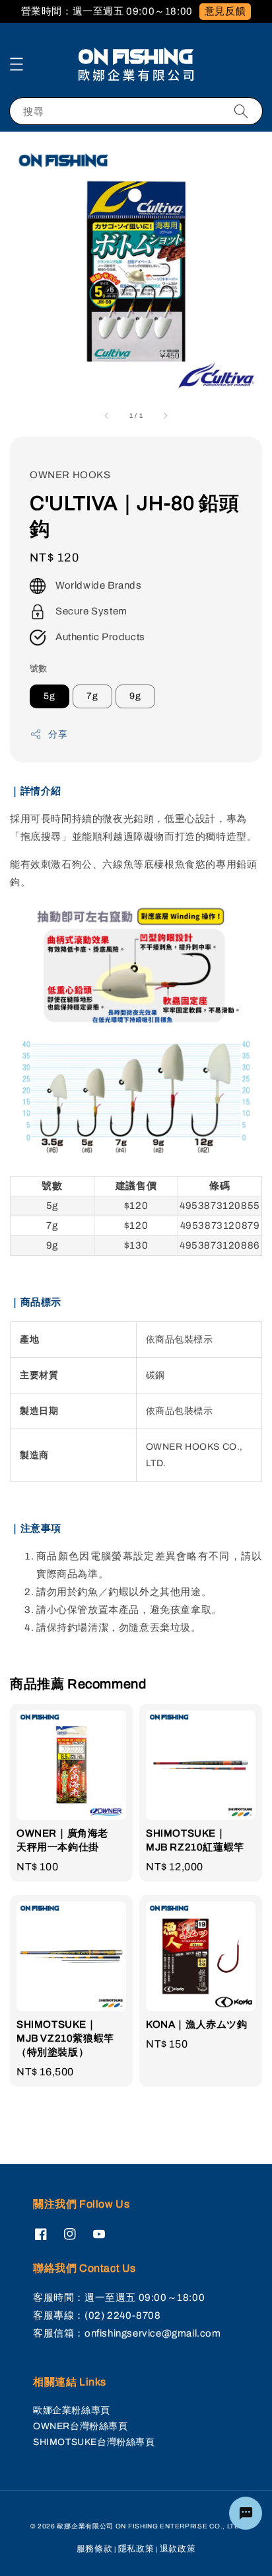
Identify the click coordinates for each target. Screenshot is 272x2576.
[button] (17, 64)
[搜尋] (241, 111)
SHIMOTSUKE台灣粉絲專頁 (94, 2442)
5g (50, 696)
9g (135, 696)
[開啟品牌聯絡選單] (246, 2513)
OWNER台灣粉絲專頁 (81, 2426)
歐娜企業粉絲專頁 (72, 2410)
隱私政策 (136, 2549)
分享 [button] (58, 734)
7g (92, 696)
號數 (39, 669)
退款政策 (178, 2549)
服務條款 (95, 2549)
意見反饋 (225, 11)
